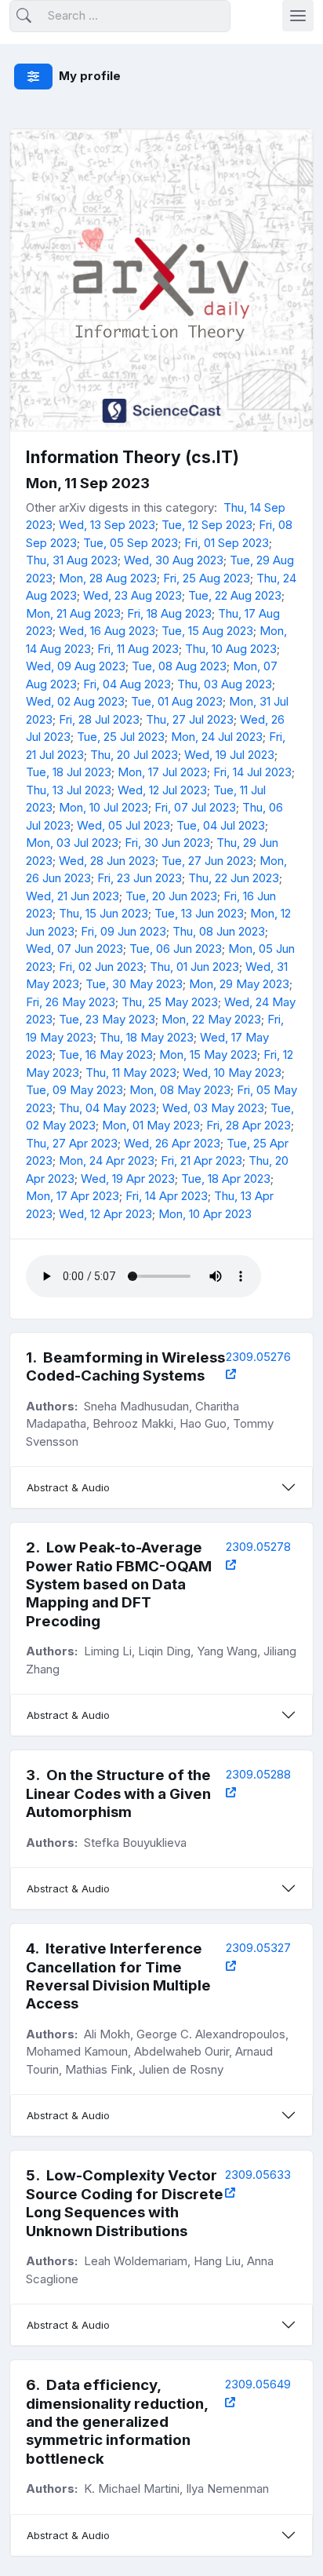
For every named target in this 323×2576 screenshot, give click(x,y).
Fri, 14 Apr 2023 (167, 1196)
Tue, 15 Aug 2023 (207, 631)
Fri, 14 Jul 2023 (252, 772)
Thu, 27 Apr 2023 (72, 1143)
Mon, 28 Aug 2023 (108, 578)
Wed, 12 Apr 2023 (105, 1214)
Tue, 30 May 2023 (134, 984)
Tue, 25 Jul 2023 (121, 737)
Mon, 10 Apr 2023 (205, 1214)
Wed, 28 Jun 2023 (107, 861)
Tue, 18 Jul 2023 (69, 772)
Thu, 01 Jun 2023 (194, 967)
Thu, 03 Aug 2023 (225, 684)
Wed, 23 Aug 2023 (132, 595)
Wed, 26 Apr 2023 (172, 1143)
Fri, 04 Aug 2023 (127, 684)
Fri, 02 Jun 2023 (101, 967)
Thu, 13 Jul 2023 (69, 790)
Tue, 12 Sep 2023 (207, 525)
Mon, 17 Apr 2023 (73, 1196)
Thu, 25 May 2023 (170, 1002)
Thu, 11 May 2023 (131, 1073)
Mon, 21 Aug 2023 (73, 613)
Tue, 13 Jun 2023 (199, 913)
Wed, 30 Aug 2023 (174, 560)
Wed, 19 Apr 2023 (128, 1179)
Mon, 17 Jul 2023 (162, 772)
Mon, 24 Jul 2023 (217, 737)
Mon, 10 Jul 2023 (103, 807)
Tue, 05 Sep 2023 (131, 543)
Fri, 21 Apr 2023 (201, 1160)
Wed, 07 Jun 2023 (74, 949)
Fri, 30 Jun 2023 (167, 843)
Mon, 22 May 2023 (211, 1019)
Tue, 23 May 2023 (107, 1019)
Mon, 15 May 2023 (208, 1054)
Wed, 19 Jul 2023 (229, 755)
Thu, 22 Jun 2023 (234, 878)
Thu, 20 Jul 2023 (134, 755)
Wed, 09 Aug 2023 (76, 666)
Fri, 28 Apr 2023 (249, 1125)
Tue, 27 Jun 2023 (207, 861)
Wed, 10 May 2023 (232, 1073)
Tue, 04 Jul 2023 (221, 825)
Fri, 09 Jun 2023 (123, 931)
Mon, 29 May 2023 (239, 984)
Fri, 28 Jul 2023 (99, 719)
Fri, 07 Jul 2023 (195, 807)
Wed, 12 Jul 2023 (162, 790)
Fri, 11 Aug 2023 (138, 649)
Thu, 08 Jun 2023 (219, 931)
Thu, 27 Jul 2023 (190, 719)
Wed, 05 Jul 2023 (123, 825)
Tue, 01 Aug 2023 (177, 701)
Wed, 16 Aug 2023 (107, 631)
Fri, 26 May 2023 (71, 1002)
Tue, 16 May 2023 (106, 1054)
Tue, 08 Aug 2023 (179, 666)
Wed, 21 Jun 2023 (73, 896)
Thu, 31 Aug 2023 (72, 560)
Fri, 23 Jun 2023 (140, 878)
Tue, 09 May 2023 (74, 1090)
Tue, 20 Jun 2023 (171, 896)
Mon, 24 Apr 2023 (107, 1160)
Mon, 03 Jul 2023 (72, 843)
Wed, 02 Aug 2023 (75, 701)
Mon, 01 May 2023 (151, 1125)
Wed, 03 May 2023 (213, 1108)
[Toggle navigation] (298, 16)
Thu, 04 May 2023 (107, 1108)
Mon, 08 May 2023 (180, 1090)
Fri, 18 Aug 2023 (169, 613)
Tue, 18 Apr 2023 (226, 1179)
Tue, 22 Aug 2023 (235, 595)
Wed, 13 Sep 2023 (107, 525)
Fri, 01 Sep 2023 (227, 543)
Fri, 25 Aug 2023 (207, 578)
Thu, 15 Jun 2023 (103, 913)
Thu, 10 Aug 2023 (231, 649)
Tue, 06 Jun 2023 (176, 949)
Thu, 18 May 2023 (147, 1037)
